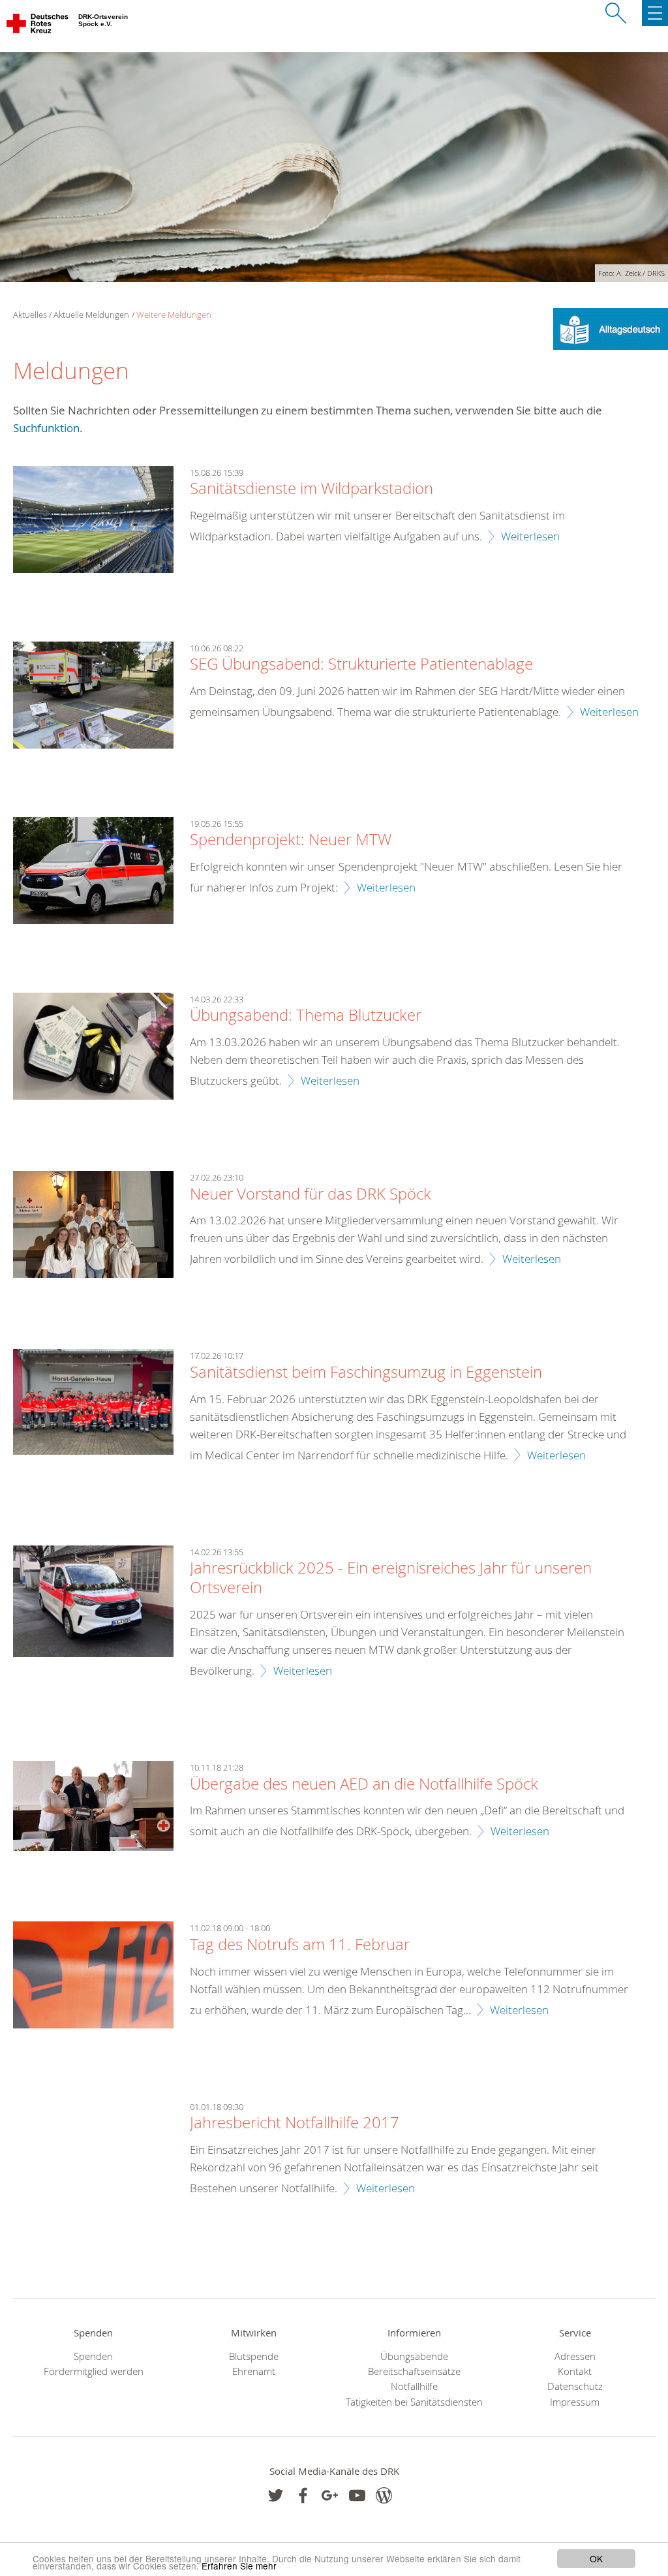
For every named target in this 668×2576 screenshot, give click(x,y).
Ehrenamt (254, 2371)
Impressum (575, 2402)
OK (596, 2558)
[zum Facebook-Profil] (276, 2495)
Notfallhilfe (414, 2386)
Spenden (93, 2356)
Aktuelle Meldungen (91, 315)
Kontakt (575, 2371)
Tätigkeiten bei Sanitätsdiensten (414, 2402)
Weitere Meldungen (174, 315)
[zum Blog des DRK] (384, 2495)
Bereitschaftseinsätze (414, 2371)
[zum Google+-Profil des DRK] (330, 2495)
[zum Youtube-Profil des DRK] (357, 2495)
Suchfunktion (46, 428)
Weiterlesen (530, 536)
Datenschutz (575, 2386)
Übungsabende (414, 2356)
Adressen (575, 2356)
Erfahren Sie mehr (239, 2566)
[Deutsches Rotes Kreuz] (38, 26)
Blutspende (254, 2356)
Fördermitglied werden (94, 2371)
